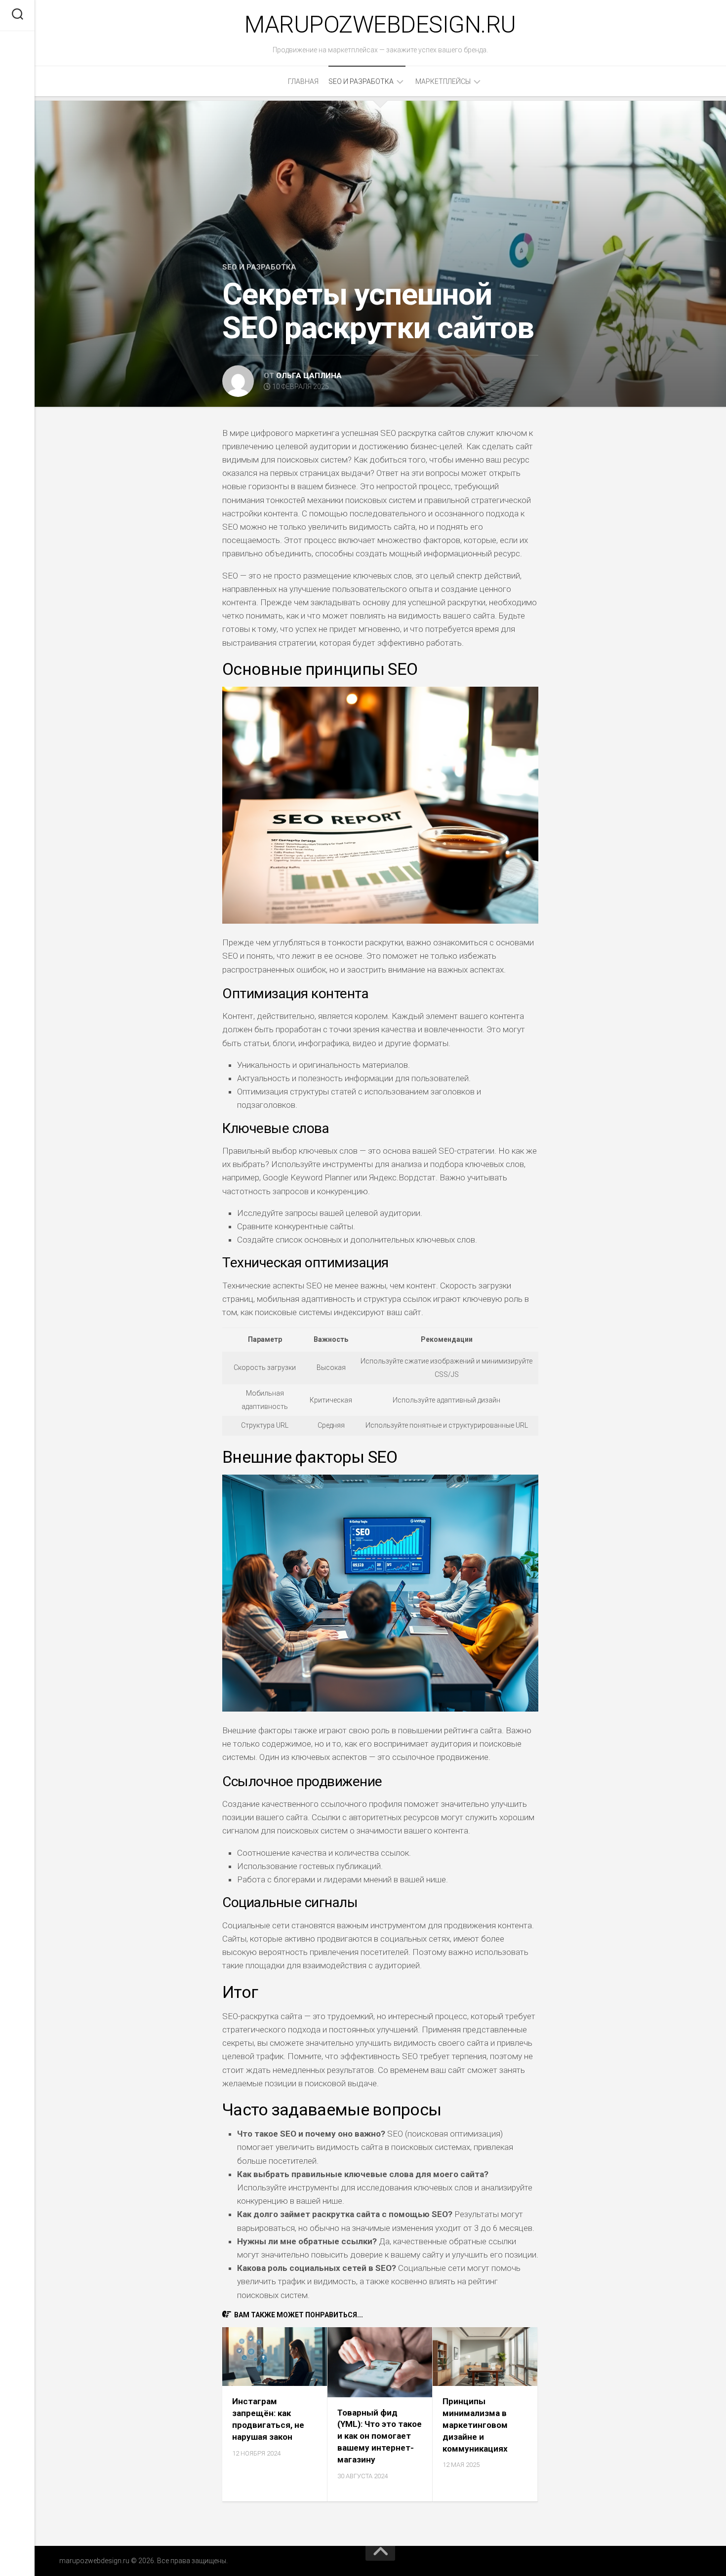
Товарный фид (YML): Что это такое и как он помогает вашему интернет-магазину (380, 2436)
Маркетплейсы (443, 81)
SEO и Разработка (361, 81)
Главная (303, 81)
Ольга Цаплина (309, 376)
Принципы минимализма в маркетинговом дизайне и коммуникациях (475, 2425)
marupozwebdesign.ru (380, 24)
